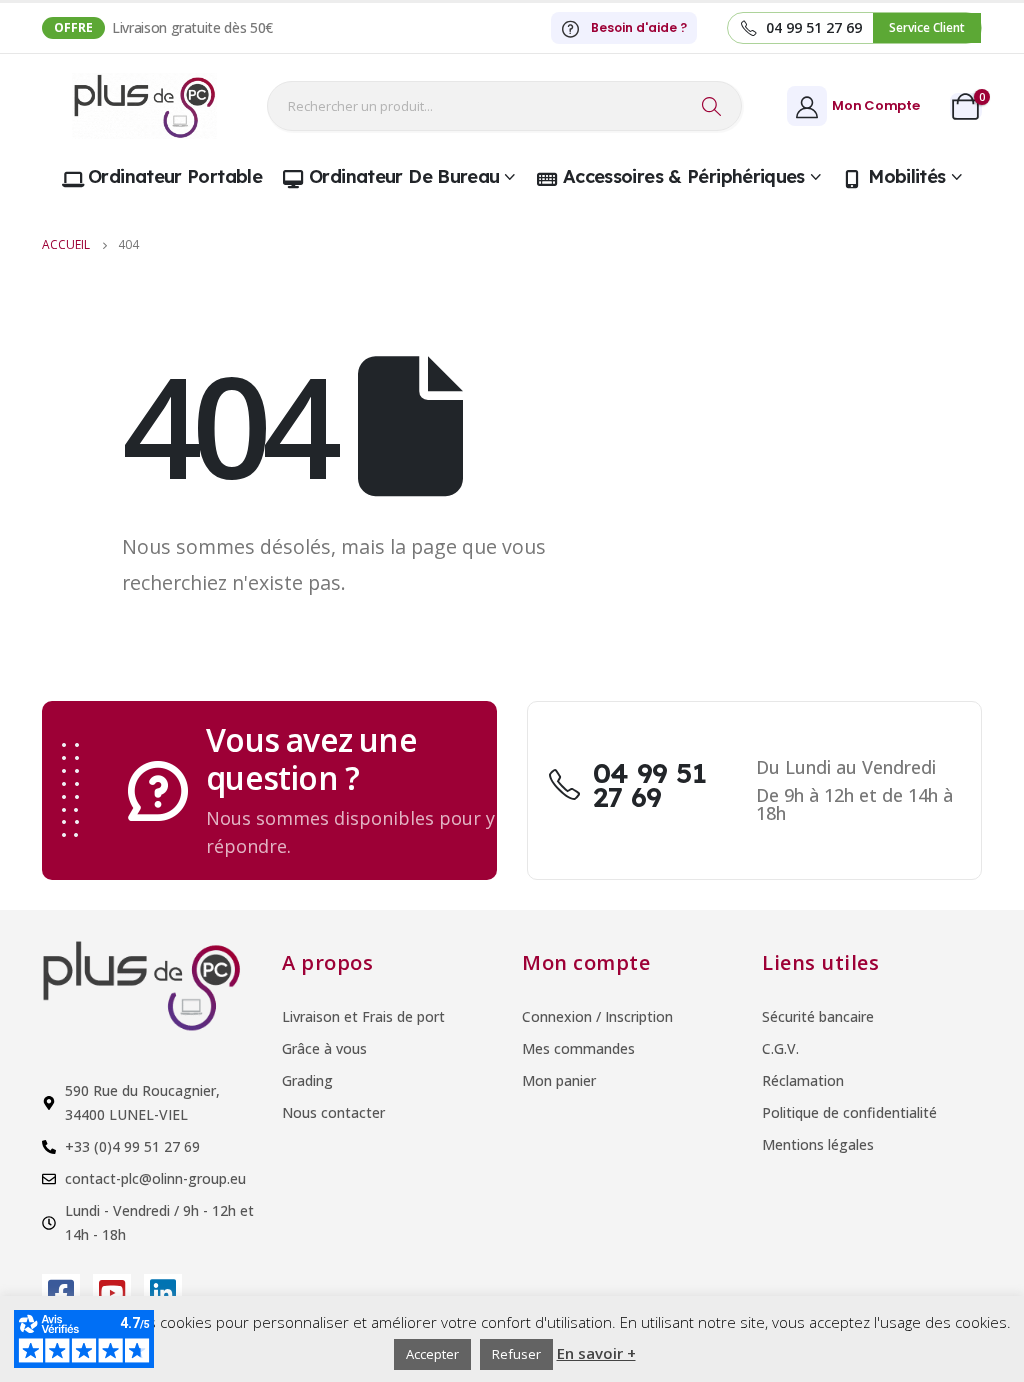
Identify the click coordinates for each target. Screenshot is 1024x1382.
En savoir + (596, 1353)
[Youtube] (112, 1293)
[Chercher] (712, 106)
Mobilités (906, 176)
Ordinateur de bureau (404, 176)
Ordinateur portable (175, 176)
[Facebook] (61, 1293)
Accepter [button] (432, 1354)
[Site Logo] (144, 106)
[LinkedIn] (163, 1293)
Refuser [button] (516, 1354)
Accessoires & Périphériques (684, 176)
